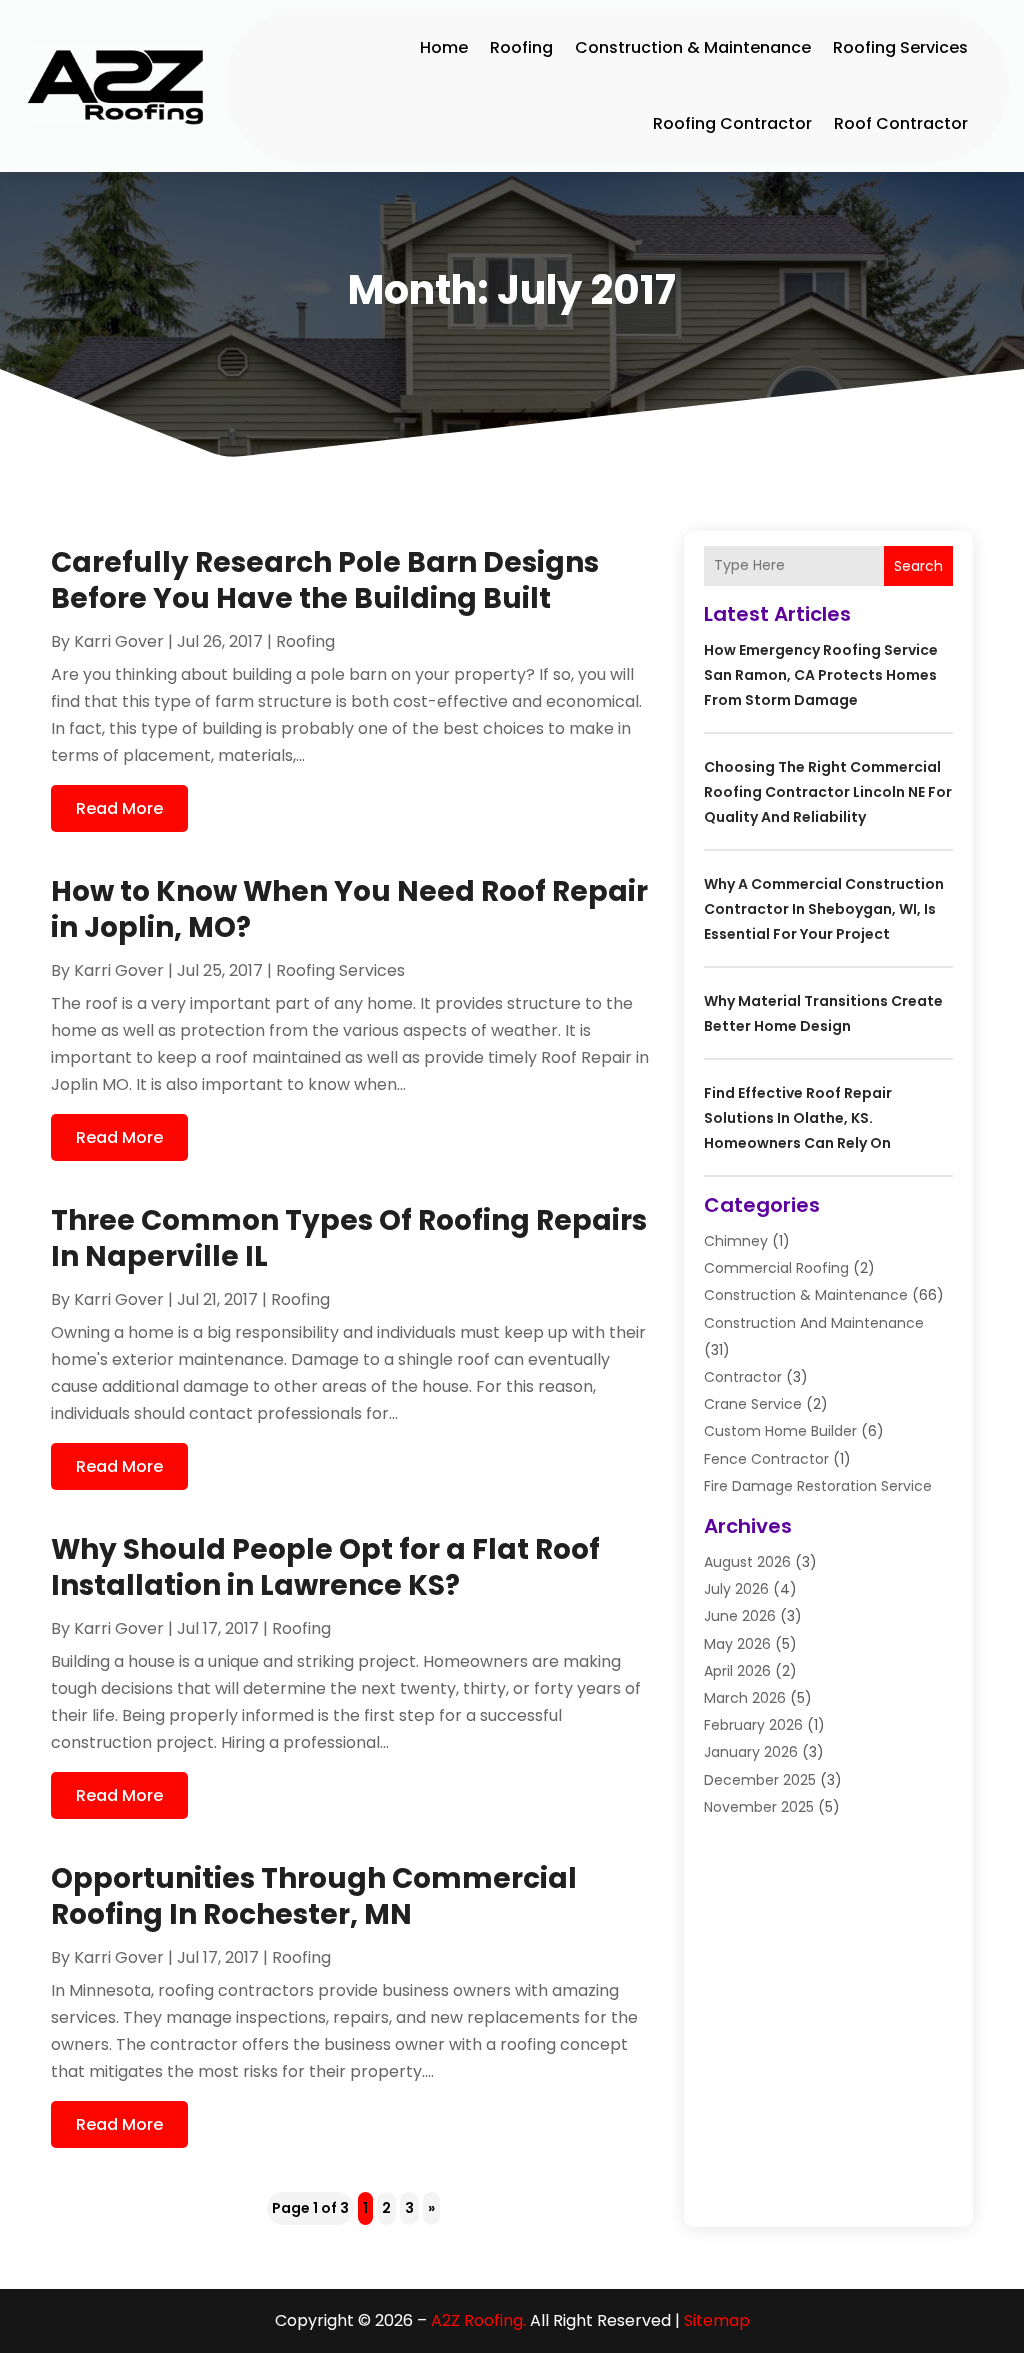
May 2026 (737, 1644)
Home (444, 47)
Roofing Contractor (732, 123)
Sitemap (717, 2320)
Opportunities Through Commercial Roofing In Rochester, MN (314, 1896)
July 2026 (736, 1589)
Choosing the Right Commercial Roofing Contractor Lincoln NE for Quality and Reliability (828, 792)
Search (918, 566)
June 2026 (740, 1616)
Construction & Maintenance (693, 47)
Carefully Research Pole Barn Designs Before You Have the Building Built (325, 580)
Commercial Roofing (776, 1268)
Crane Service (753, 1404)
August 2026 (747, 1562)
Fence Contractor (766, 1459)
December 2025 (760, 1780)
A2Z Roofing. (478, 2320)
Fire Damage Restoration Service (818, 1486)
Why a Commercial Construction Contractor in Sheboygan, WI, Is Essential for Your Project (824, 909)
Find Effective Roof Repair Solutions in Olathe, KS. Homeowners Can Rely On (798, 1118)
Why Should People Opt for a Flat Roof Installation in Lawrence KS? (325, 1567)
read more (119, 808)
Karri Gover (119, 641)
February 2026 (753, 1725)
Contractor (743, 1377)
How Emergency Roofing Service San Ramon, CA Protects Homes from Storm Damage (821, 675)
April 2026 (737, 1671)
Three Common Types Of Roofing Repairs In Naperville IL (349, 1238)
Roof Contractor (901, 123)
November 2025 (759, 1807)
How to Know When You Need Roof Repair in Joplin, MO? (349, 909)
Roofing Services (900, 47)
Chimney (736, 1241)
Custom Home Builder (780, 1431)
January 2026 (751, 1752)
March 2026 (745, 1698)
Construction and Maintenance (814, 1323)
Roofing (521, 47)
